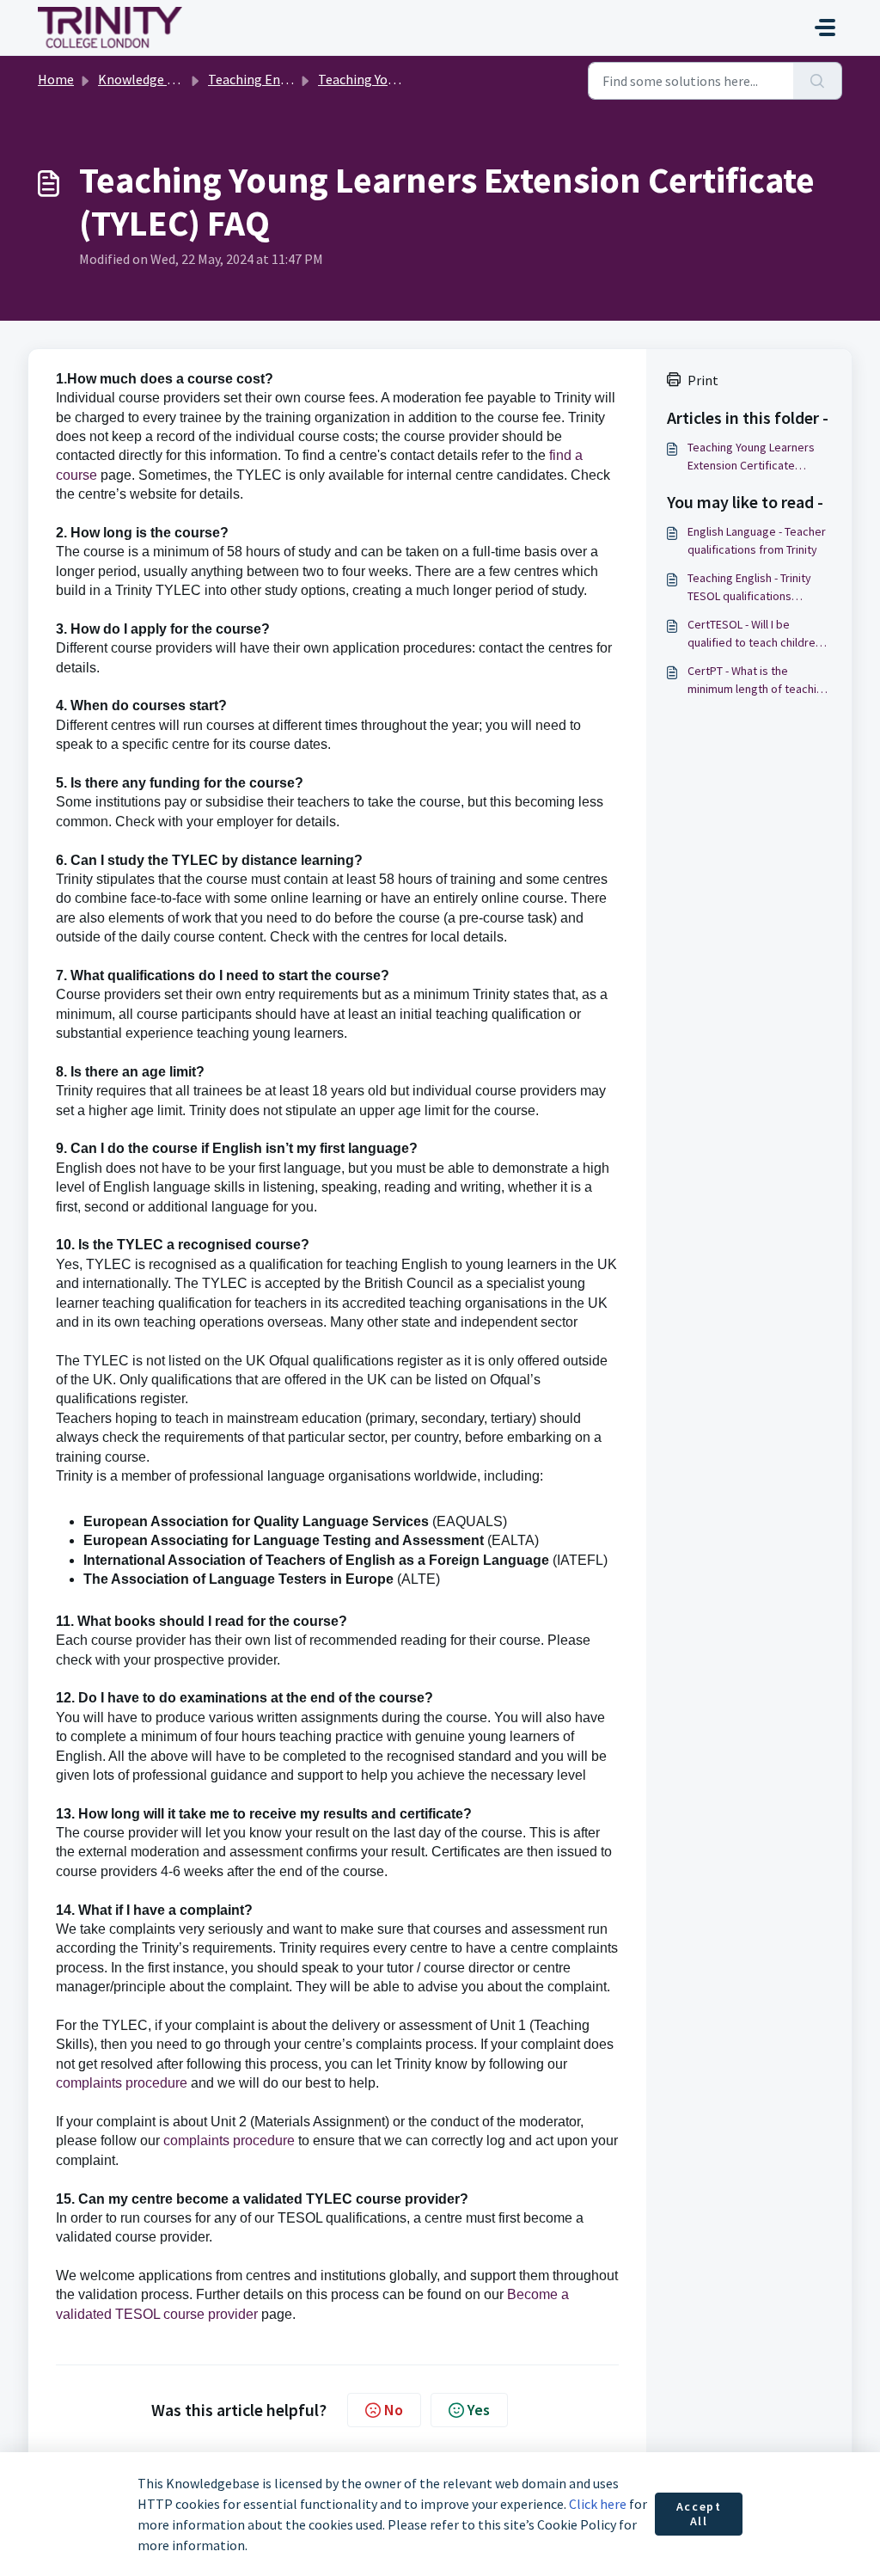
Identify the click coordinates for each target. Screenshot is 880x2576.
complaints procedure (122, 2083)
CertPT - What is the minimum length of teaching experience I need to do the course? (759, 681)
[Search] (818, 81)
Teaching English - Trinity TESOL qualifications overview (749, 588)
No (394, 2410)
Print (703, 380)
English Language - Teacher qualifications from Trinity (757, 540)
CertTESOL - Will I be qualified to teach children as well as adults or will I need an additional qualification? (755, 634)
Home (56, 79)
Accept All (699, 2514)
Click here (598, 2504)
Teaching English (259, 79)
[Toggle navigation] (825, 28)
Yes (479, 2410)
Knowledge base (146, 79)
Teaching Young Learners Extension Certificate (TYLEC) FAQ (751, 457)
